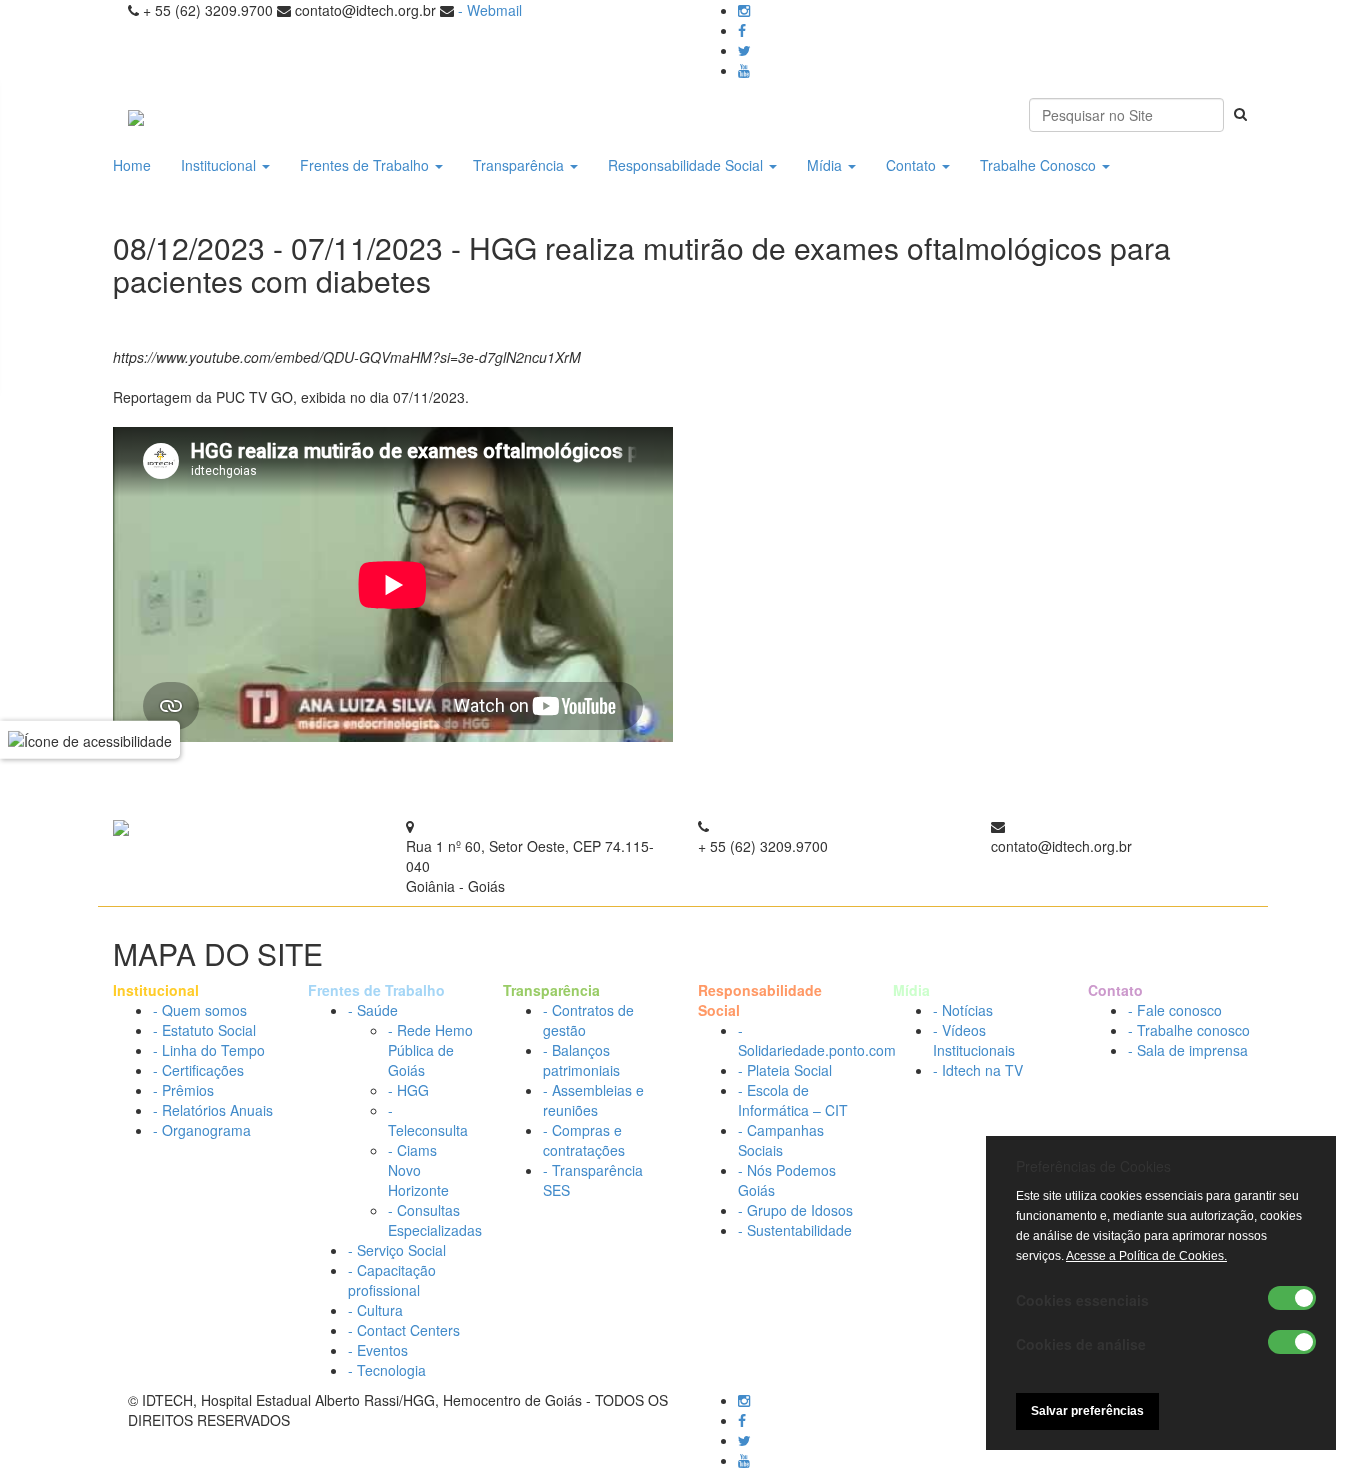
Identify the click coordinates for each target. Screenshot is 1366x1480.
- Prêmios (183, 1090)
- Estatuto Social (204, 1030)
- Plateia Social (785, 1070)
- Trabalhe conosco (1189, 1030)
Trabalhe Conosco (1040, 165)
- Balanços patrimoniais (581, 1060)
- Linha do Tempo (209, 1050)
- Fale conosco (1175, 1010)
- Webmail (490, 10)
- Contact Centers (404, 1330)
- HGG (408, 1090)
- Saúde (373, 1010)
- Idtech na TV (978, 1070)
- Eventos (378, 1350)
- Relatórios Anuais (213, 1110)
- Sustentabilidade (795, 1230)
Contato (913, 165)
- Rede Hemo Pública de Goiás (430, 1050)
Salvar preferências (1087, 1411)
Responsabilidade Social (687, 165)
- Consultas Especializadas (435, 1220)
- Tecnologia (387, 1370)
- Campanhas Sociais (781, 1140)
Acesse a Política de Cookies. (1146, 1256)
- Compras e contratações (584, 1140)
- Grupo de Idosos (795, 1210)
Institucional (220, 165)
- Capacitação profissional (392, 1280)
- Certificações (198, 1070)
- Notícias (963, 1010)
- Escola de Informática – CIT (793, 1100)
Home (132, 165)
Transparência (520, 165)
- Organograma (202, 1130)
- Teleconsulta (428, 1120)
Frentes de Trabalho (366, 165)
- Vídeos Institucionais (974, 1040)
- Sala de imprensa (1188, 1050)
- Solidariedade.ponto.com (817, 1040)
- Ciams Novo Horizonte (418, 1170)
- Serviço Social (397, 1250)
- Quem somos (200, 1010)
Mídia (826, 165)
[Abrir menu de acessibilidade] (90, 740)
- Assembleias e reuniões (593, 1100)
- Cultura (375, 1310)
